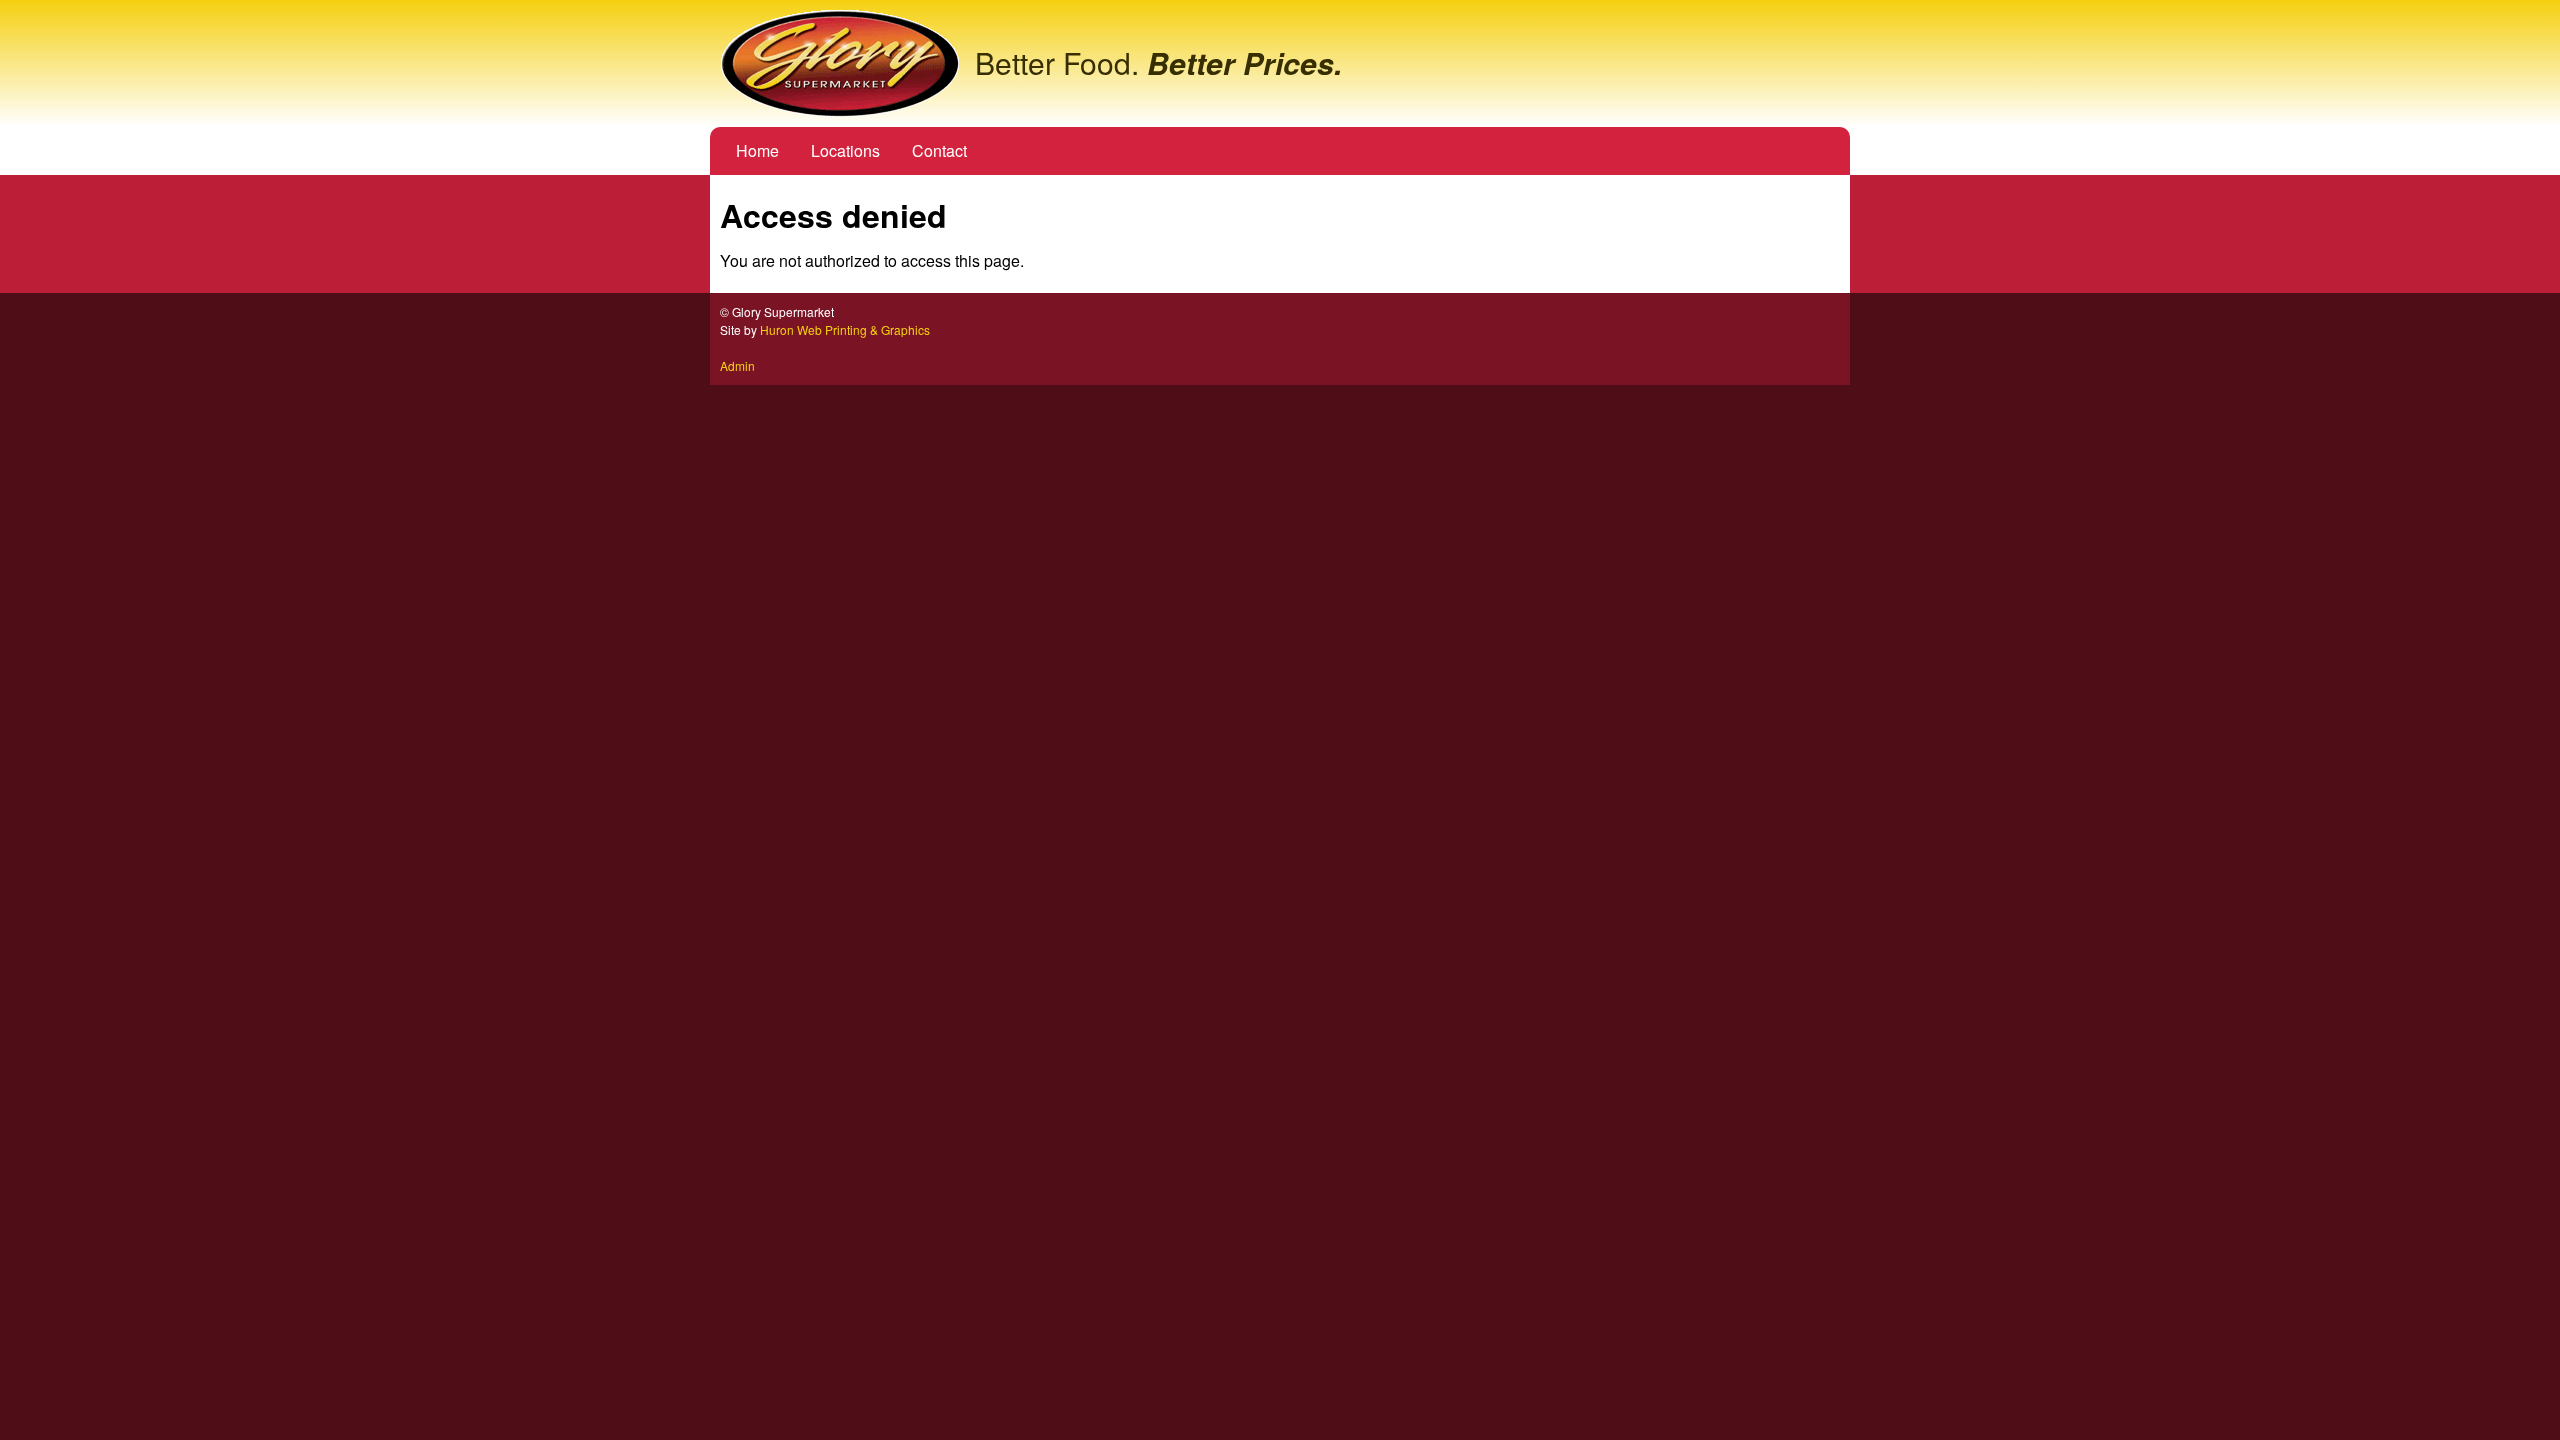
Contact (939, 150)
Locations (845, 150)
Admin (737, 365)
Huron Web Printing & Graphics (845, 329)
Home (757, 150)
